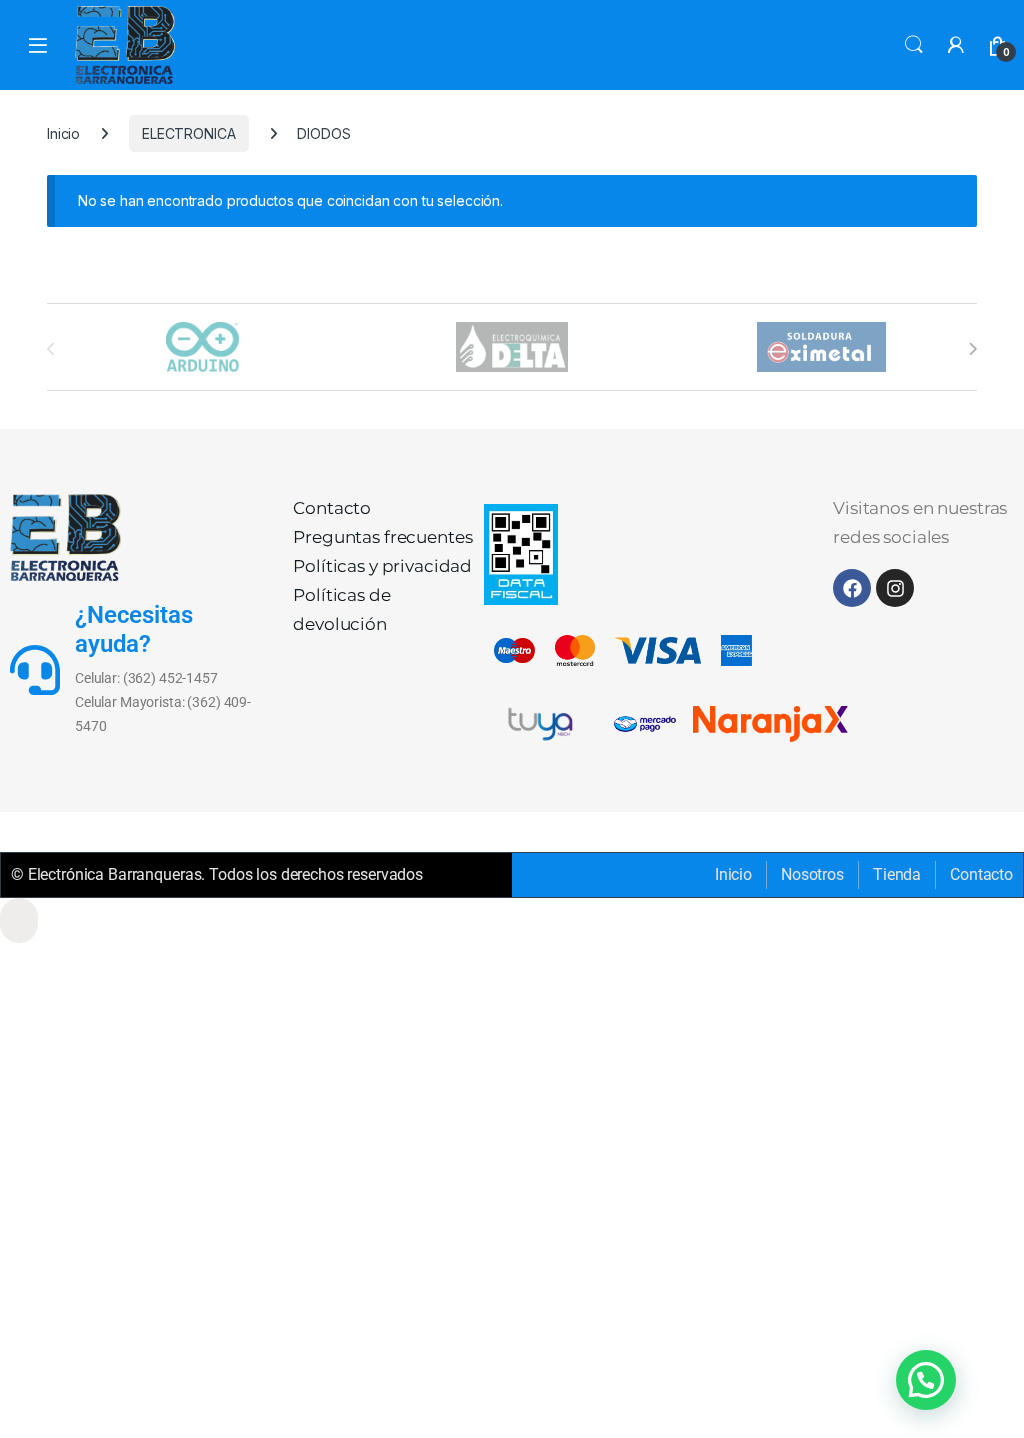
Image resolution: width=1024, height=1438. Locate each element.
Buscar (914, 45)
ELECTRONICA (188, 133)
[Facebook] (852, 588)
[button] (926, 1380)
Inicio (63, 133)
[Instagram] (895, 588)
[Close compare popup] (19, 920)
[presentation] (972, 349)
